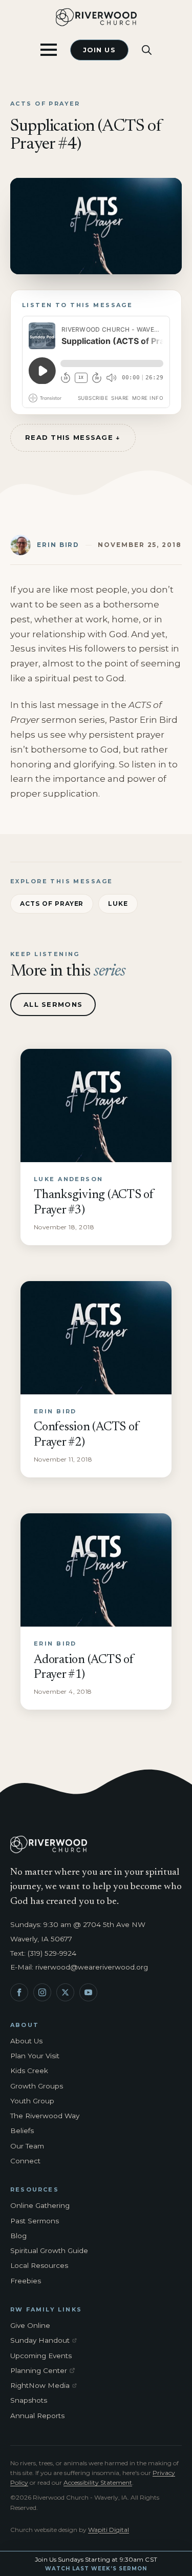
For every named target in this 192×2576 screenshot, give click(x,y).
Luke (118, 904)
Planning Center (46, 2371)
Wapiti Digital (109, 2530)
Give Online (30, 2325)
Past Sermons (35, 2221)
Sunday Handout (46, 2341)
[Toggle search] (147, 50)
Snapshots (29, 2400)
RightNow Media (46, 2386)
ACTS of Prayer (52, 904)
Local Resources (39, 2265)
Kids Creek (29, 2071)
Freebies (26, 2281)
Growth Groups (37, 2086)
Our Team (27, 2146)
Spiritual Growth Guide (49, 2250)
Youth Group (32, 2101)
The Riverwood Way (45, 2116)
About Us (26, 2041)
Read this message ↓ (73, 437)
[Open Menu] (49, 50)
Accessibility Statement (98, 2482)
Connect (25, 2161)
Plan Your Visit (35, 2056)
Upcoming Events (41, 2356)
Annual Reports (37, 2416)
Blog (18, 2236)
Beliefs (22, 2131)
